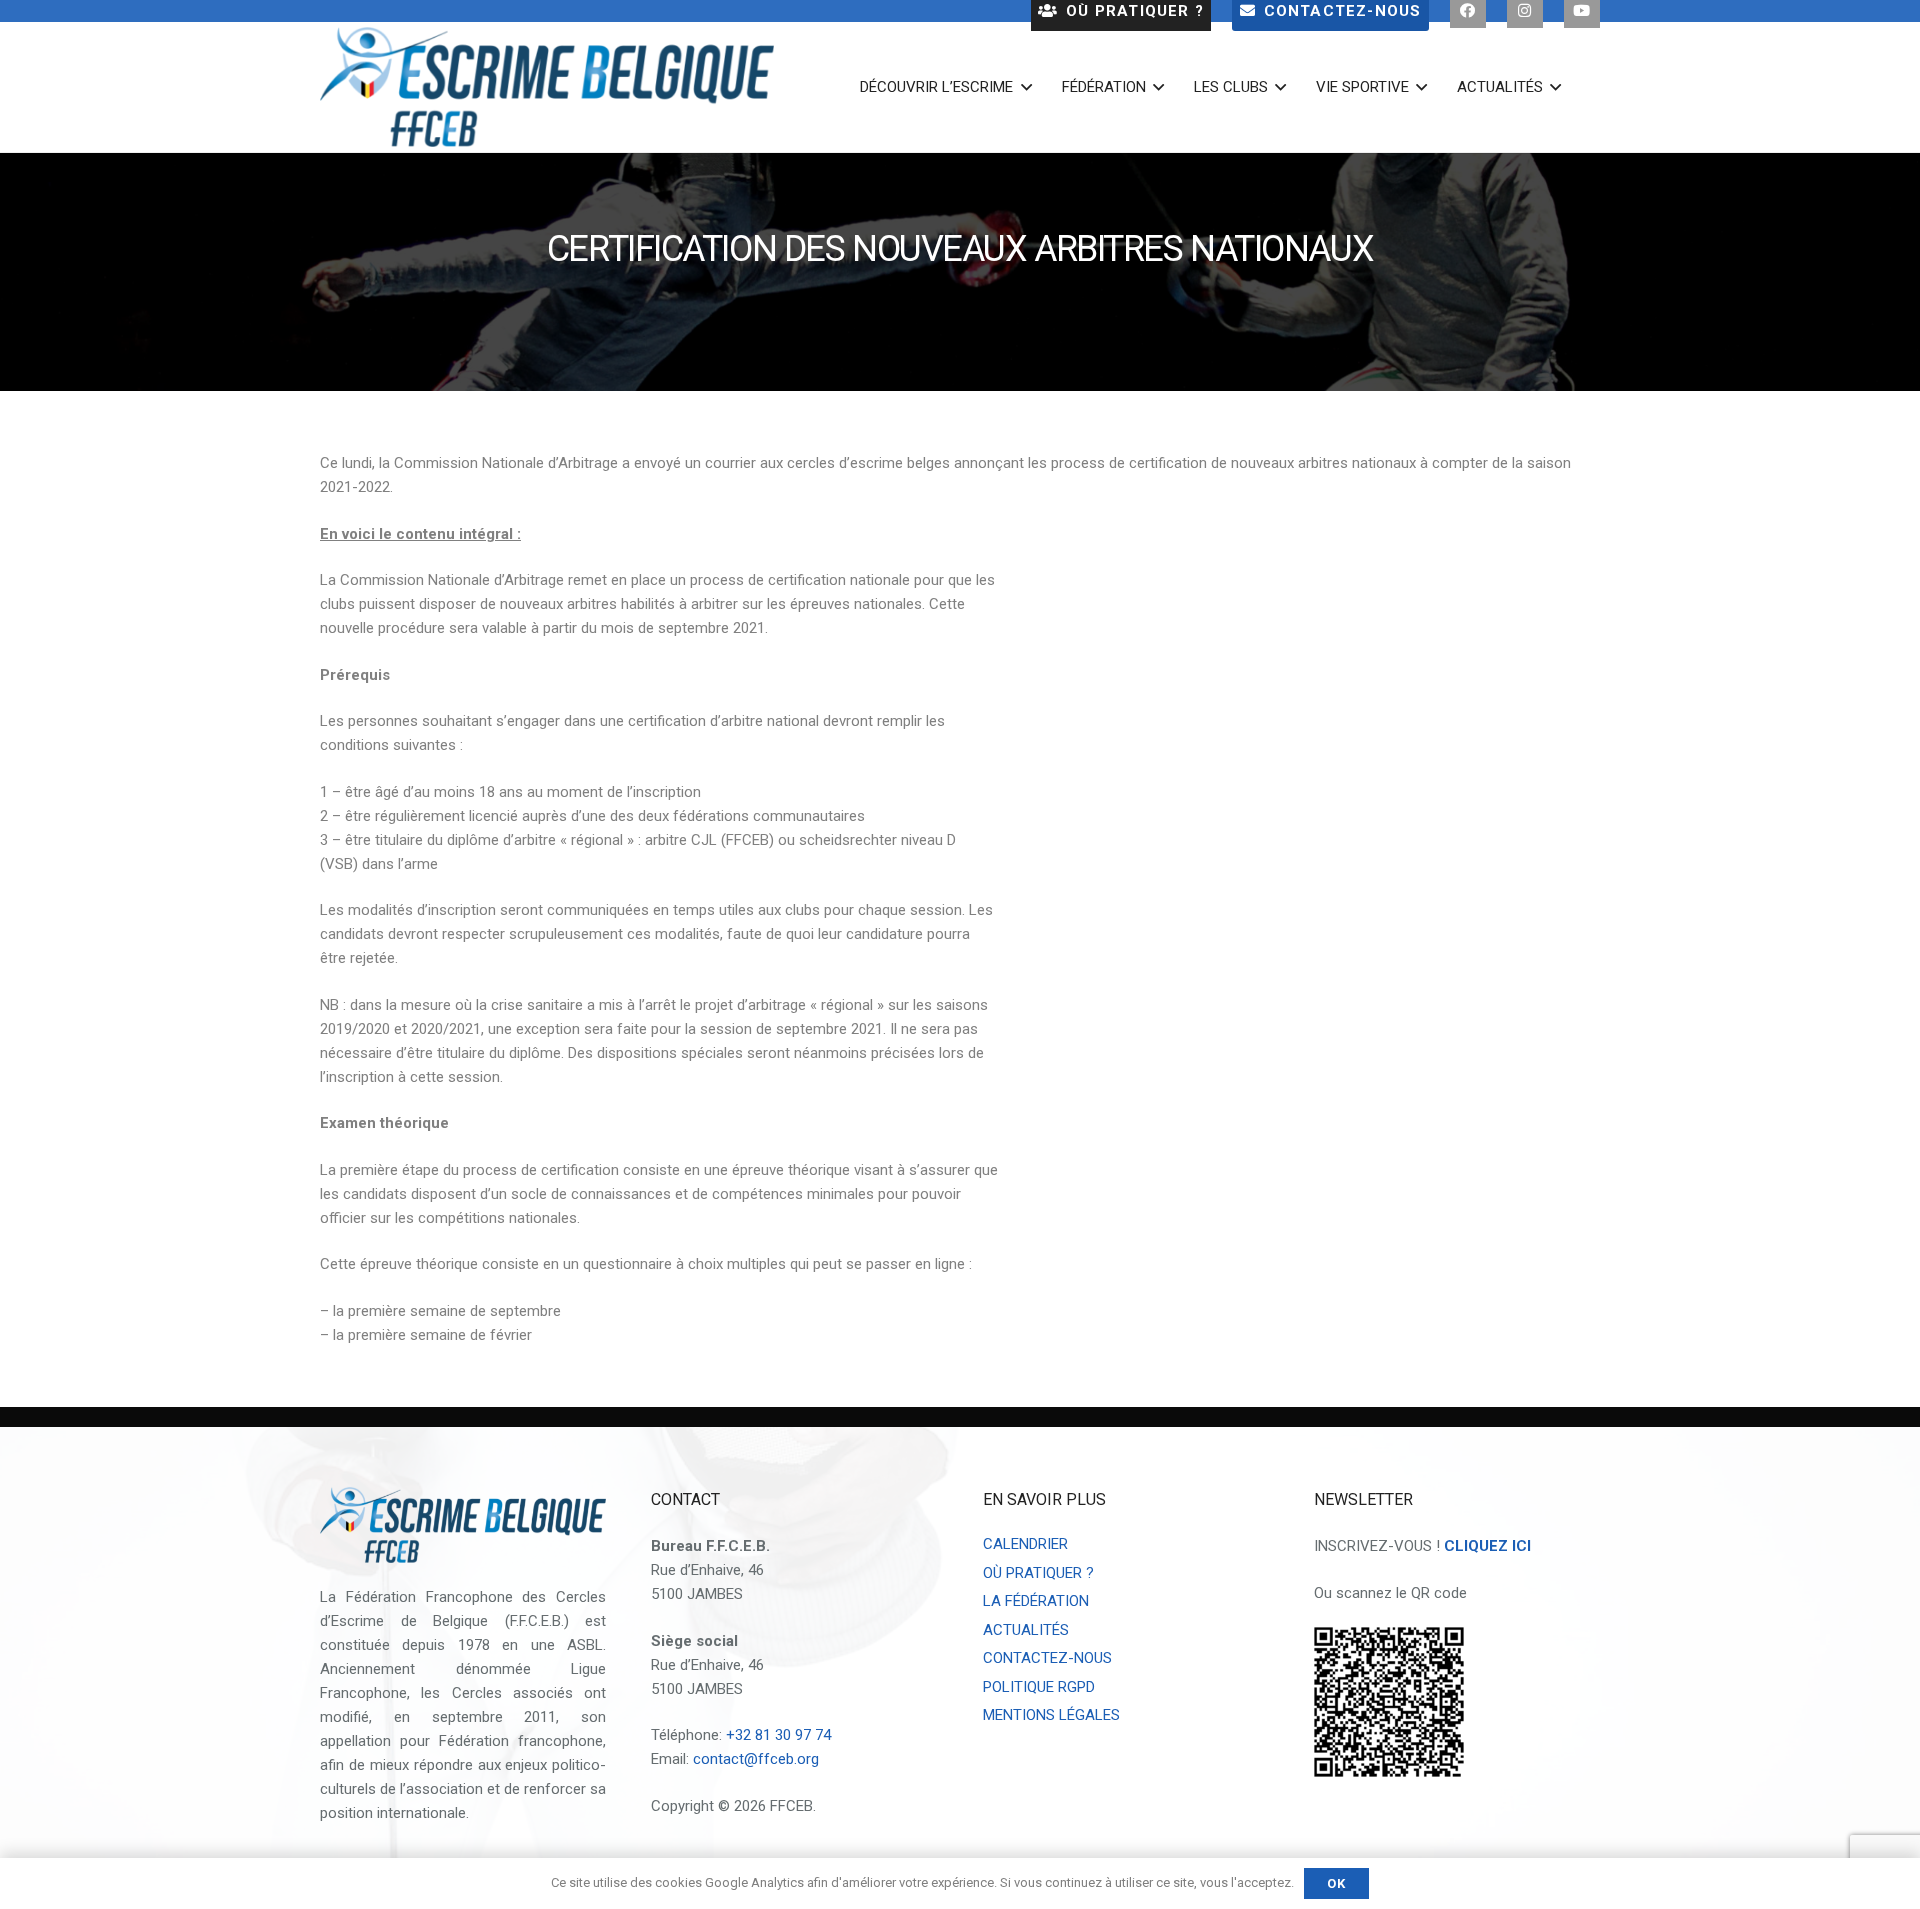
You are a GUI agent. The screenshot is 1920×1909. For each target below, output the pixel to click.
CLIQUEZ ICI (1487, 1546)
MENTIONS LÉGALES (1051, 1715)
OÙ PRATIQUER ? (1038, 1573)
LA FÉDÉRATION (1036, 1601)
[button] (1022, 87)
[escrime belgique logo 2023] (547, 87)
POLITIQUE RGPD (1039, 1687)
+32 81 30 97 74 (778, 1735)
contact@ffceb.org (756, 1759)
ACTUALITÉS (1026, 1630)
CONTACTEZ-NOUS (1047, 1658)
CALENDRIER (1025, 1544)
